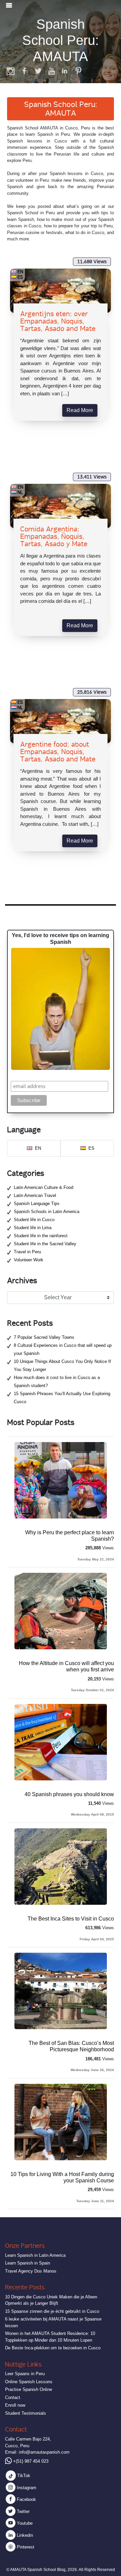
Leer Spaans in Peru (25, 2374)
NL (20, 492)
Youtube (24, 2523)
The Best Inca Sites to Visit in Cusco (71, 1919)
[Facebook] (25, 71)
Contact (13, 2397)
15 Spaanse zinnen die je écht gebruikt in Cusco (52, 2311)
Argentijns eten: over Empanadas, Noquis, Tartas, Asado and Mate (58, 321)
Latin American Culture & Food (44, 1187)
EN (20, 272)
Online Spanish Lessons (29, 2382)
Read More (80, 410)
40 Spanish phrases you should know (69, 1794)
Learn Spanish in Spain (28, 2263)
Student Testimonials (26, 2413)
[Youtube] (51, 71)
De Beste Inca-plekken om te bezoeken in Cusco (53, 2348)
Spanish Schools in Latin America (47, 1212)
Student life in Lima (33, 1228)
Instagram (26, 2488)
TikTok (23, 2476)
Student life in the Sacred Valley (45, 1244)
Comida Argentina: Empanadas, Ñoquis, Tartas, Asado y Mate (54, 536)
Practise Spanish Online (29, 2389)
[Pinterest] (78, 71)
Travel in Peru (27, 1252)
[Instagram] (11, 71)
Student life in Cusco (34, 1220)
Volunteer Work (29, 1260)
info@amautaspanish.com (44, 2452)
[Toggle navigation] (9, 5)
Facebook (26, 2499)
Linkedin (24, 2535)
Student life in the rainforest (41, 1236)
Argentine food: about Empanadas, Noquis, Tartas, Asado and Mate (58, 752)
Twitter (23, 2511)
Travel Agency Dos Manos (31, 2271)
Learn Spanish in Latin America (35, 2255)
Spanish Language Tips (37, 1204)
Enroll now (15, 2405)
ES (20, 277)
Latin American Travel (35, 1195)
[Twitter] (38, 71)
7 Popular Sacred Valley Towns (44, 1337)
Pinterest (25, 2547)
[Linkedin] (65, 71)
